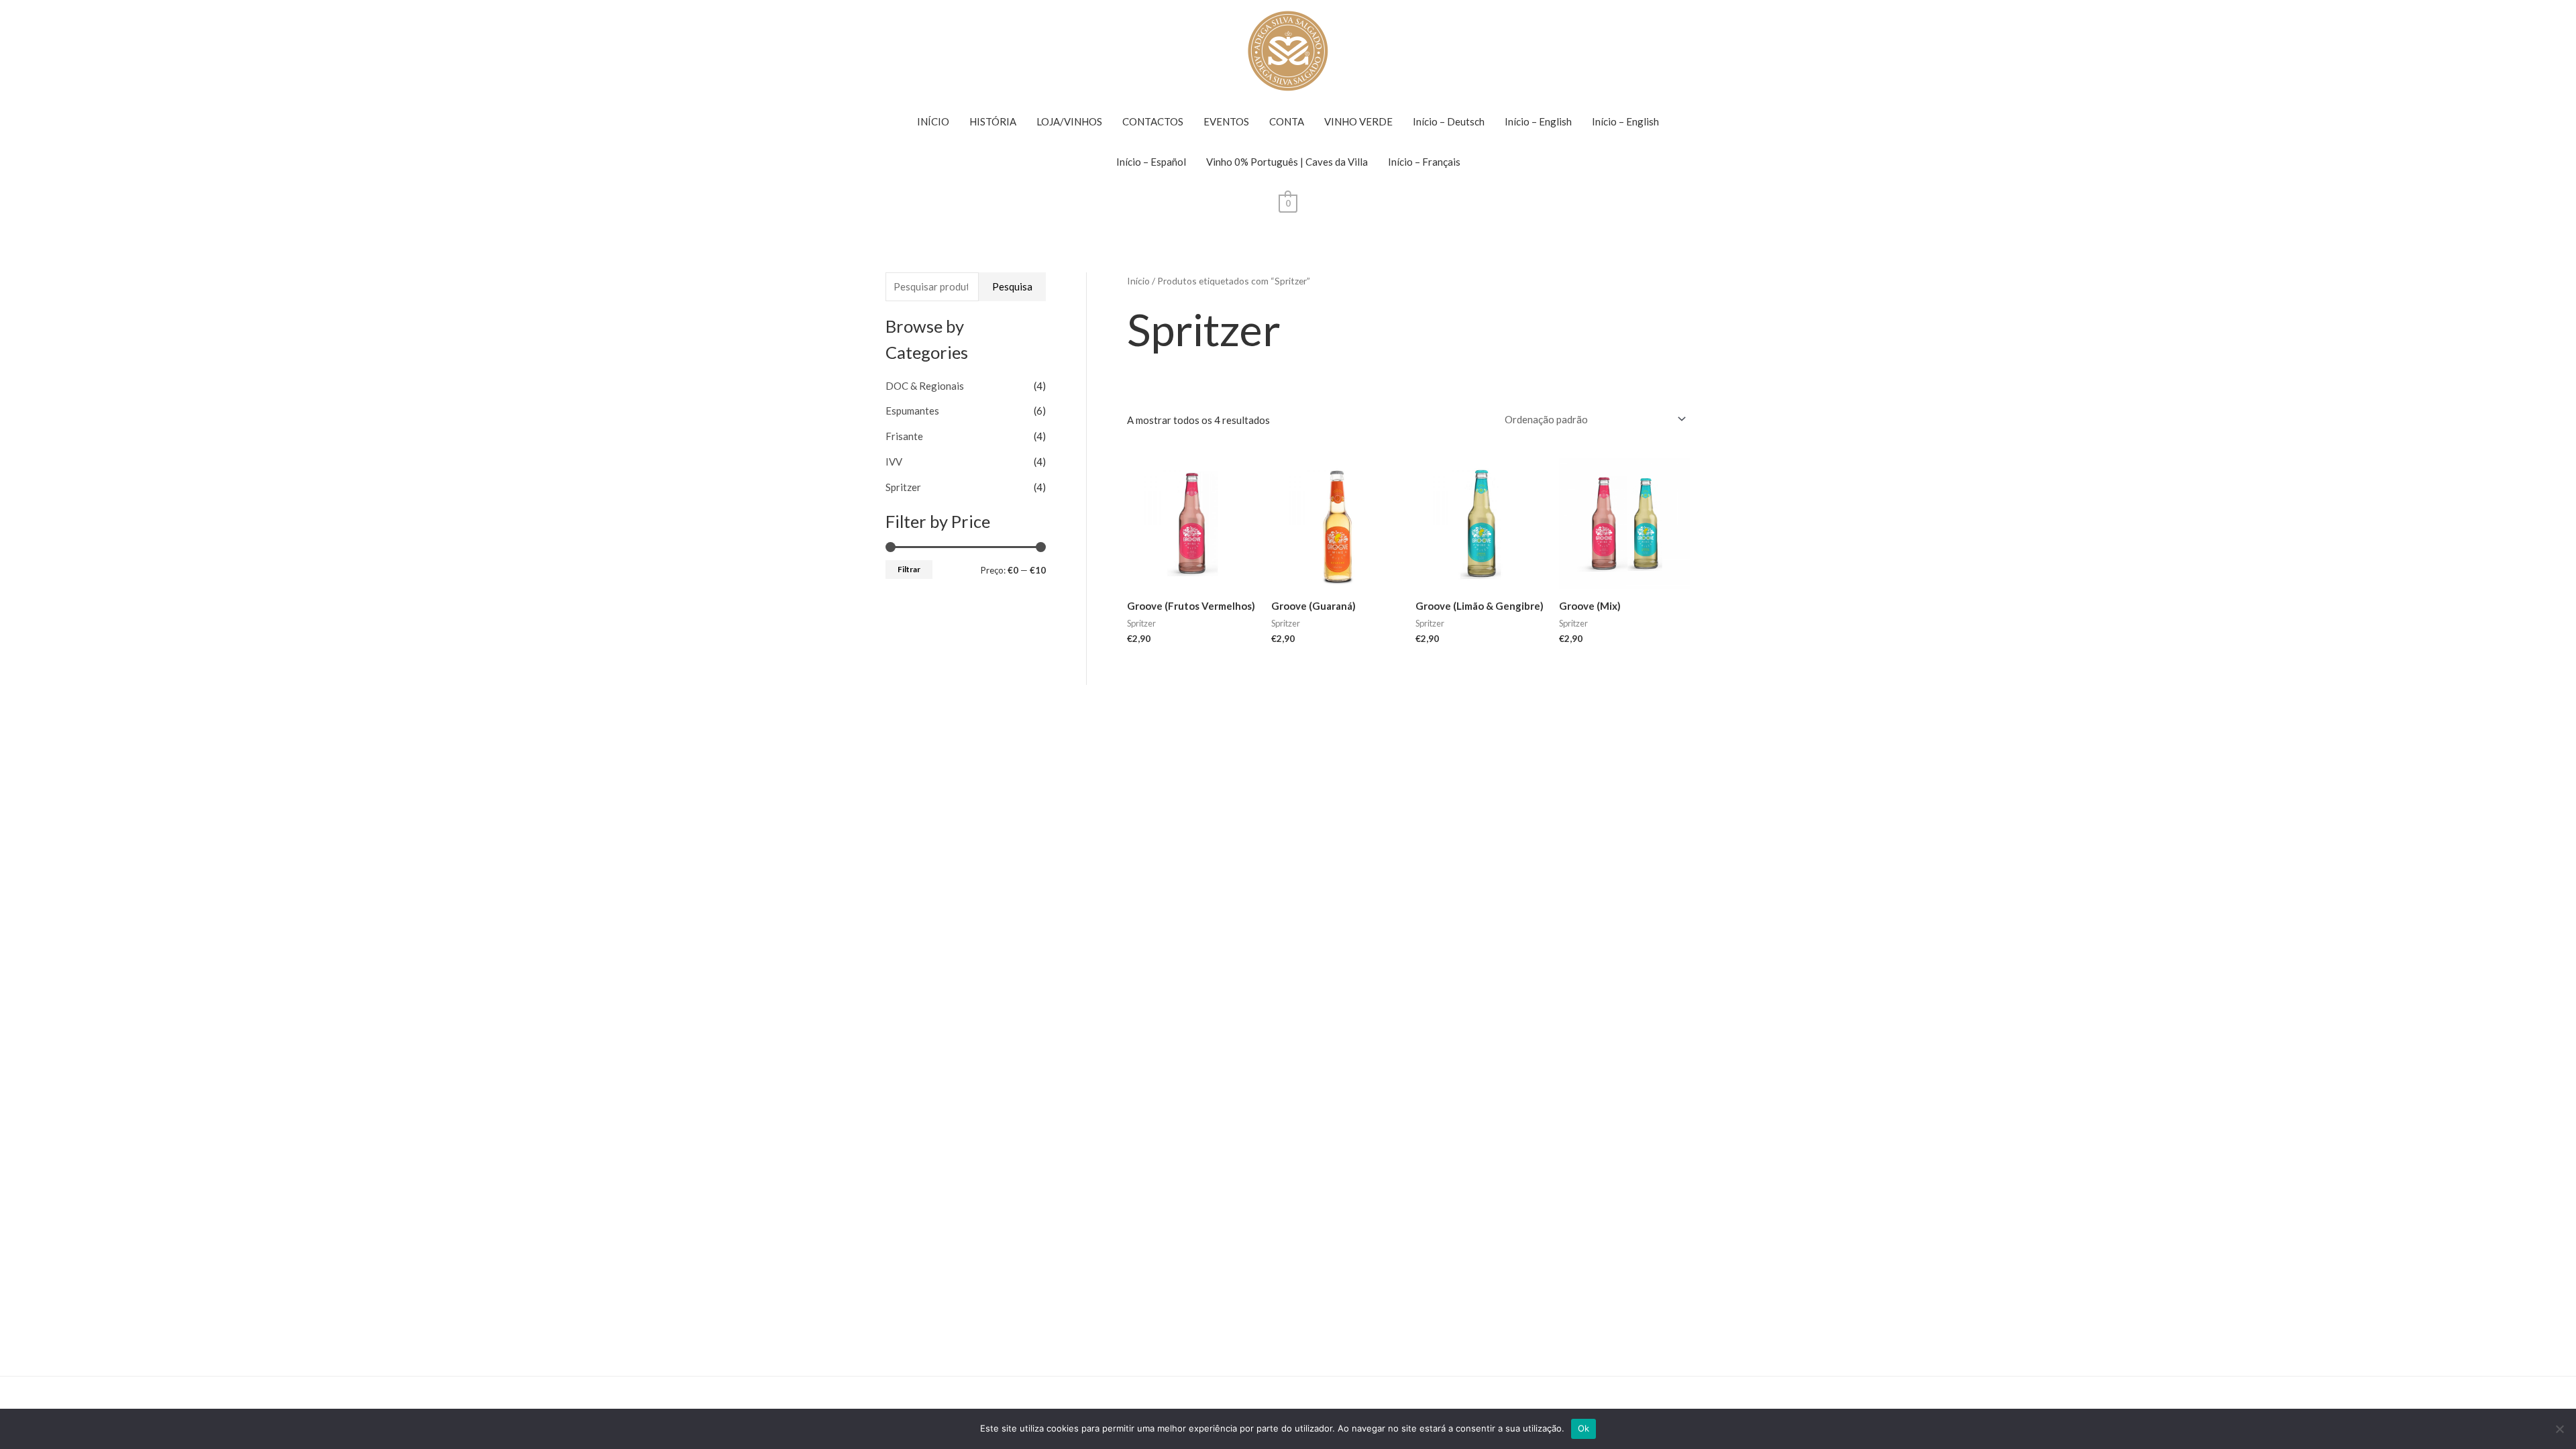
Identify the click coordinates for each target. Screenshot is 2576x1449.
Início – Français (1424, 162)
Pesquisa (1012, 286)
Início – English (1538, 121)
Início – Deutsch (1449, 121)
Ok (1584, 1428)
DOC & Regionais (925, 386)
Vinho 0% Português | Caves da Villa (1287, 162)
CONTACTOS (1153, 121)
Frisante (904, 436)
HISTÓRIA (993, 121)
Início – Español (1151, 162)
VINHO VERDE (1358, 121)
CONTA (1287, 121)
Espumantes (912, 411)
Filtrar (909, 569)
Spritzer (903, 487)
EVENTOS (1226, 121)
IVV (894, 462)
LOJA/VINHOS (1069, 121)
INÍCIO (933, 121)
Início (1138, 281)
